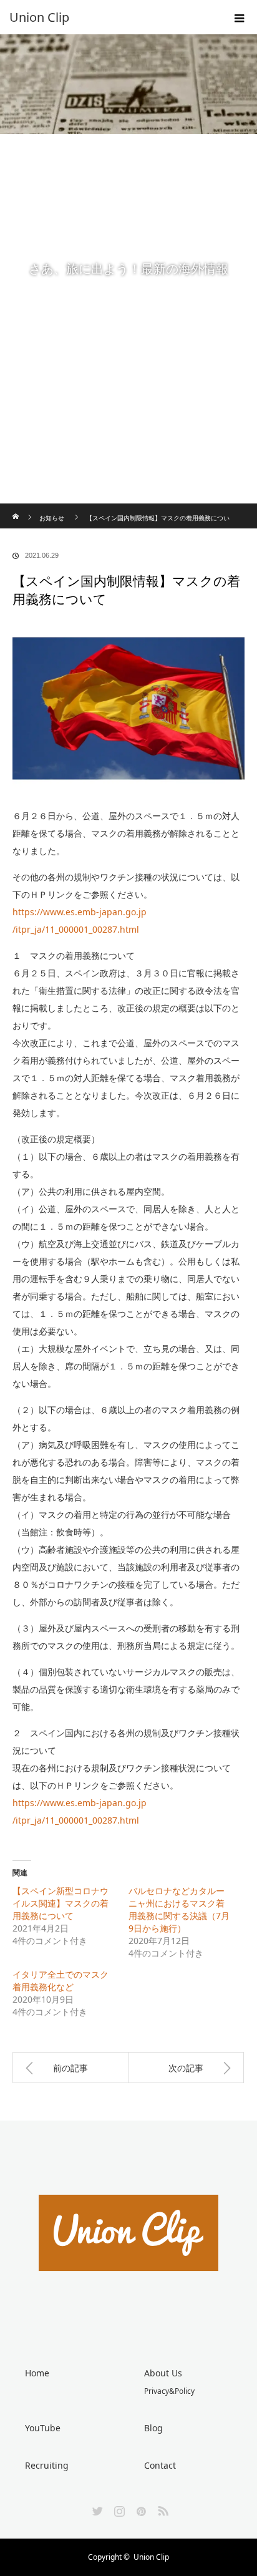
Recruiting (47, 2465)
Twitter (96, 2509)
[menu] (240, 17)
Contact (160, 2465)
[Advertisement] (128, 369)
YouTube (43, 2428)
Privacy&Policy (169, 2391)
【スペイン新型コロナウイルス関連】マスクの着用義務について (61, 1903)
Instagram (118, 2509)
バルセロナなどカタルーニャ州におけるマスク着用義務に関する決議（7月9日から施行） (179, 1909)
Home (37, 2373)
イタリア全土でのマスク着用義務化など (61, 1981)
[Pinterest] (140, 2509)
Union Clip (151, 2557)
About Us (163, 2373)
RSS (162, 2509)
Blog (153, 2428)
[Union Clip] (110, 17)
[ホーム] (17, 508)
